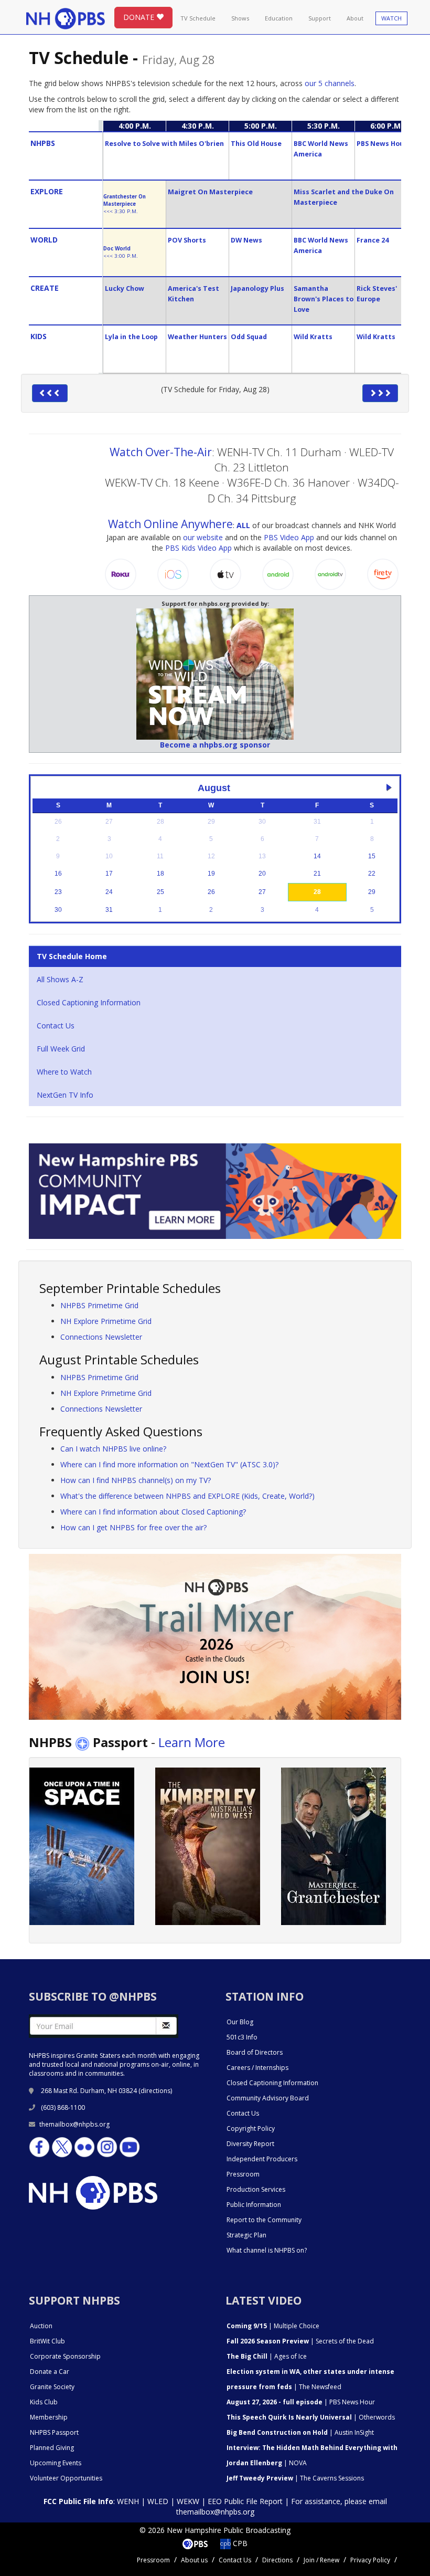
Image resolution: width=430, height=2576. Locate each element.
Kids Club (44, 2402)
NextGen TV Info (65, 1095)
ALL (243, 525)
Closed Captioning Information (89, 1002)
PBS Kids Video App (198, 548)
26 (211, 892)
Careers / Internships (257, 2068)
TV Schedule (198, 18)
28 (317, 892)
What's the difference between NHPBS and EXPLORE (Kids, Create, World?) (187, 1496)
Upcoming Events (56, 2463)
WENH (128, 2501)
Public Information (254, 2205)
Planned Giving (52, 2448)
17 (109, 874)
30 (58, 910)
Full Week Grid (61, 1049)
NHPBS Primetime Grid (99, 1305)
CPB (239, 2543)
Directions (277, 2560)
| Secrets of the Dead (300, 2341)
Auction (41, 2326)
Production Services (256, 2189)
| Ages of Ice (267, 2356)
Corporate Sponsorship (65, 2356)
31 (109, 910)
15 (372, 856)
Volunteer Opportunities (66, 2478)
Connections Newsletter (101, 1337)
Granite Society (52, 2387)
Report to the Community (264, 2220)
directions (155, 2091)
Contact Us (56, 1026)
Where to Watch (64, 1072)
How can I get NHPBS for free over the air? (133, 1527)
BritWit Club (47, 2341)
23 (58, 892)
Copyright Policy (251, 2128)
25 (160, 892)
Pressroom (243, 2174)
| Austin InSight (300, 2432)
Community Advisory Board (268, 2098)
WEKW (188, 2501)
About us (194, 2560)
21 (317, 874)
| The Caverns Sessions (295, 2478)
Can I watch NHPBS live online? (113, 1449)
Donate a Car (50, 2372)
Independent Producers (262, 2159)
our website (203, 537)
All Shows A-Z (60, 979)
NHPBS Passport (54, 2432)
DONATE (140, 17)
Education (279, 18)
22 (372, 874)
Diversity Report (250, 2144)
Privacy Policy (370, 2560)
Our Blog (240, 2022)
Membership (49, 2417)
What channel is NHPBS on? (267, 2250)
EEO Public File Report (245, 2501)
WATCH (391, 18)
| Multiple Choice (273, 2326)
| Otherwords (311, 2417)
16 (58, 874)
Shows (240, 18)
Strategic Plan (246, 2235)
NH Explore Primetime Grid (106, 1321)
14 (317, 856)
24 (109, 892)
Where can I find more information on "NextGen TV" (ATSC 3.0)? (169, 1464)
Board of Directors (255, 2052)
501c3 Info (242, 2037)
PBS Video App (289, 537)
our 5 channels (330, 83)
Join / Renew (321, 2560)
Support (320, 18)
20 (262, 874)
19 (211, 874)
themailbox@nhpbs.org (74, 2124)
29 (372, 892)
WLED (158, 2501)
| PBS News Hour (301, 2402)
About (355, 18)
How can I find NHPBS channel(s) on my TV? (136, 1480)
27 (262, 892)
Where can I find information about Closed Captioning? (153, 1512)
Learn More (192, 1742)
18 (160, 874)
